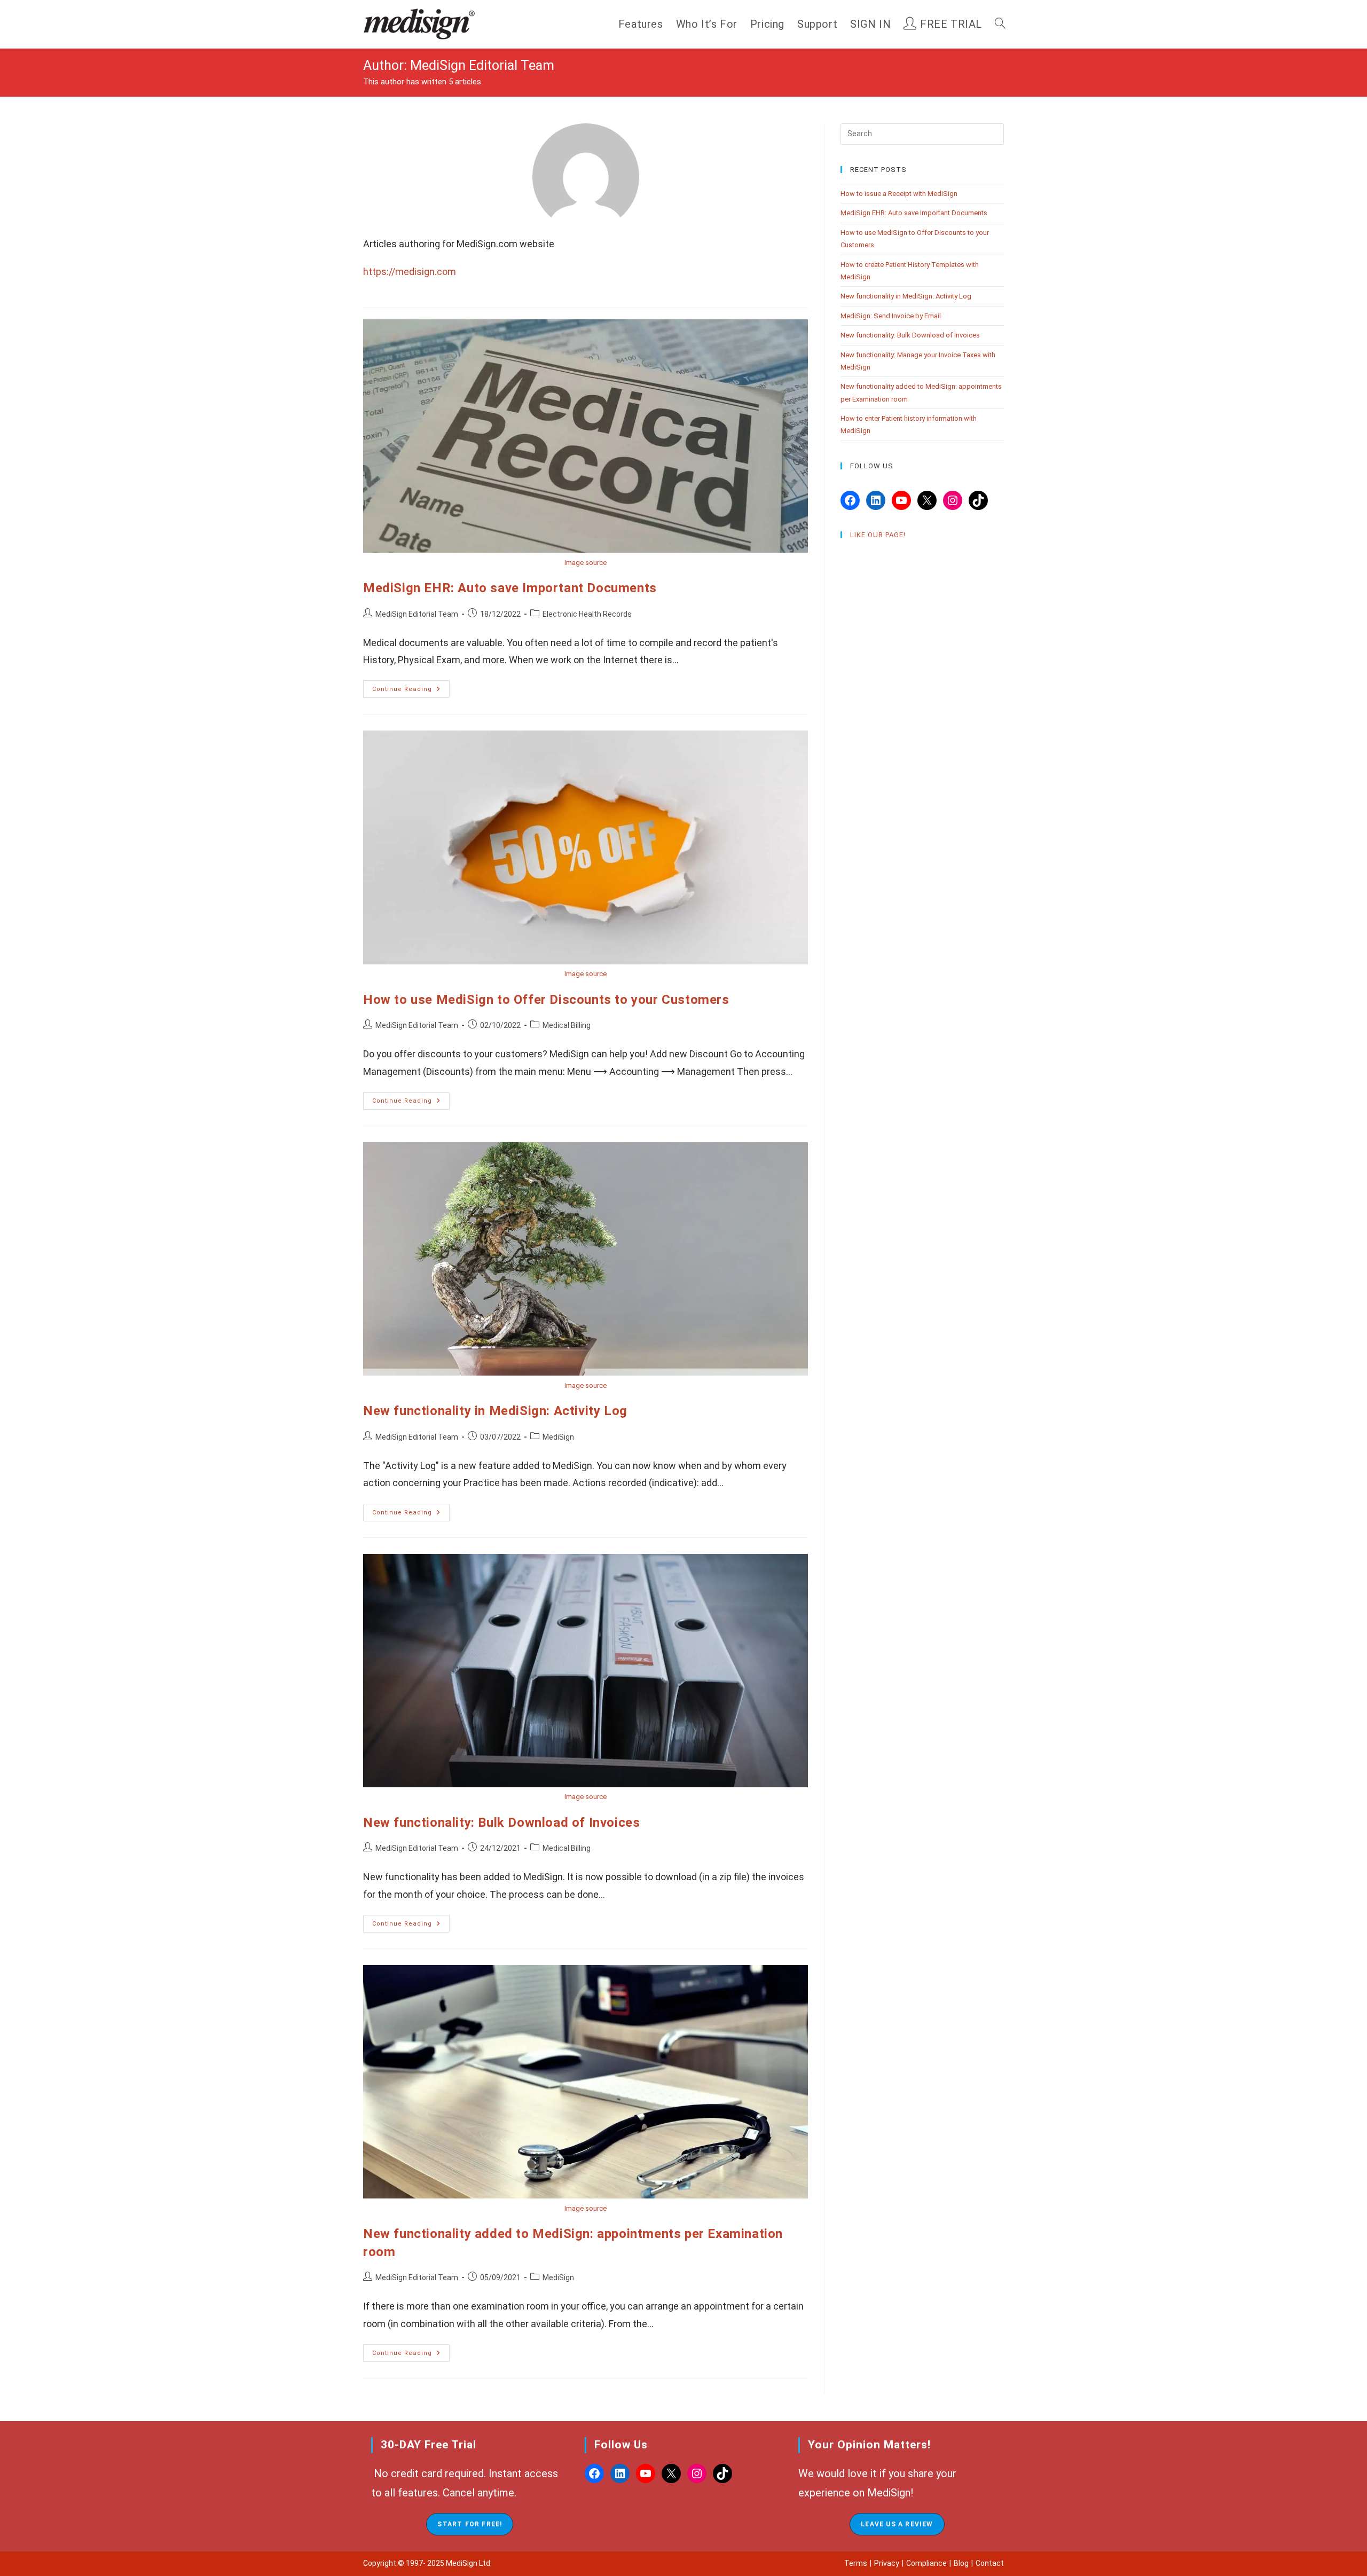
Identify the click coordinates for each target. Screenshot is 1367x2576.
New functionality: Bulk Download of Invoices (501, 1823)
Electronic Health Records (587, 614)
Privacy (887, 2563)
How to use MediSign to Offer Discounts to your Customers (546, 1000)
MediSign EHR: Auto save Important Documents (510, 588)
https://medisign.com (410, 272)
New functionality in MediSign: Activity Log (495, 1411)
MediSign (558, 1437)
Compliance (926, 2563)
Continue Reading (411, 692)
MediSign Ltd (468, 2563)
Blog (961, 2563)
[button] (470, 2524)
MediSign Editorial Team (417, 614)
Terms (856, 2563)
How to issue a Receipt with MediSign (899, 194)
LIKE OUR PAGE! (878, 535)
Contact (990, 2563)
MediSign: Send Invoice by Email (891, 316)
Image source (586, 563)
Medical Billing (567, 1025)
